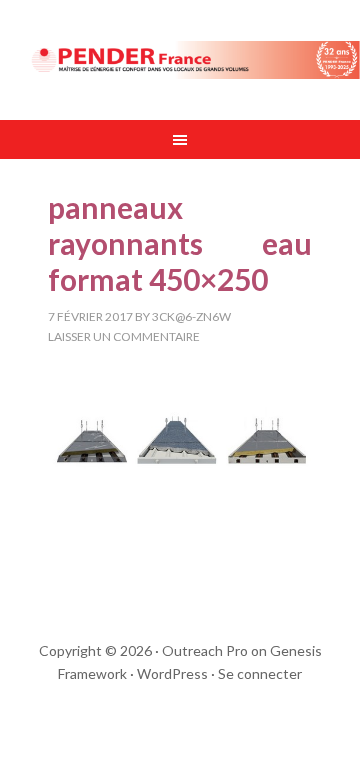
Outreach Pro (205, 650)
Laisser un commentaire (124, 336)
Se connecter (260, 673)
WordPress (172, 673)
